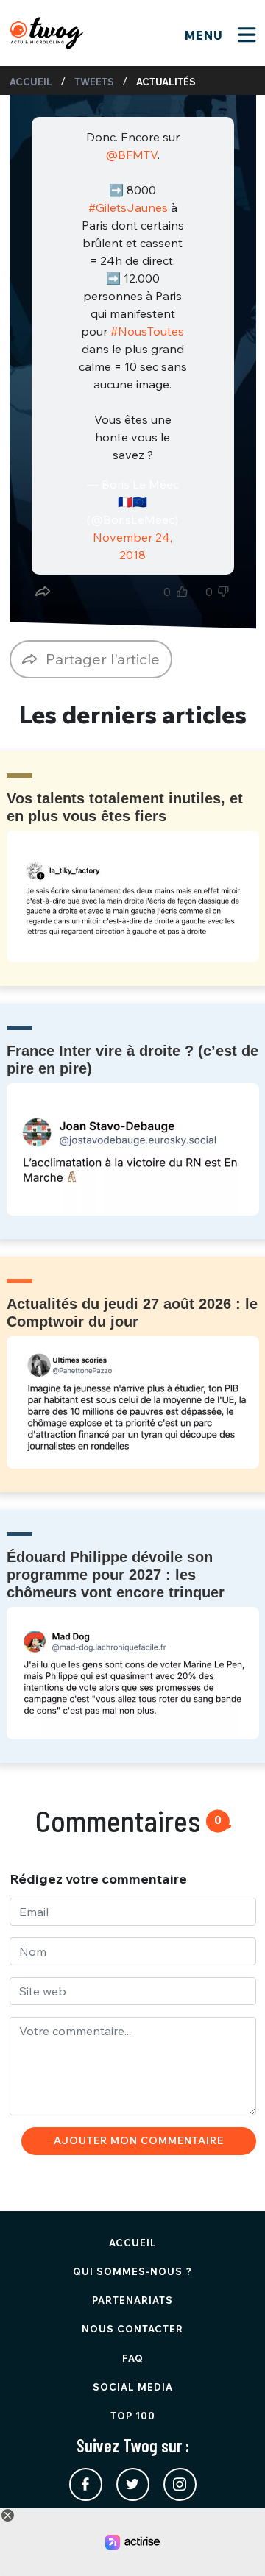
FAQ (133, 2358)
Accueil (31, 82)
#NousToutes (147, 331)
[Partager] (43, 592)
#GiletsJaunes (128, 207)
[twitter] (133, 2484)
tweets (94, 82)
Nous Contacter (132, 2329)
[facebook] (86, 2484)
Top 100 (133, 2416)
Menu (206, 35)
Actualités (166, 82)
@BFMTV (131, 155)
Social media (133, 2387)
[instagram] (180, 2484)
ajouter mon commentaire (139, 2140)
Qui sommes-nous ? (132, 2271)
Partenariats (132, 2300)
